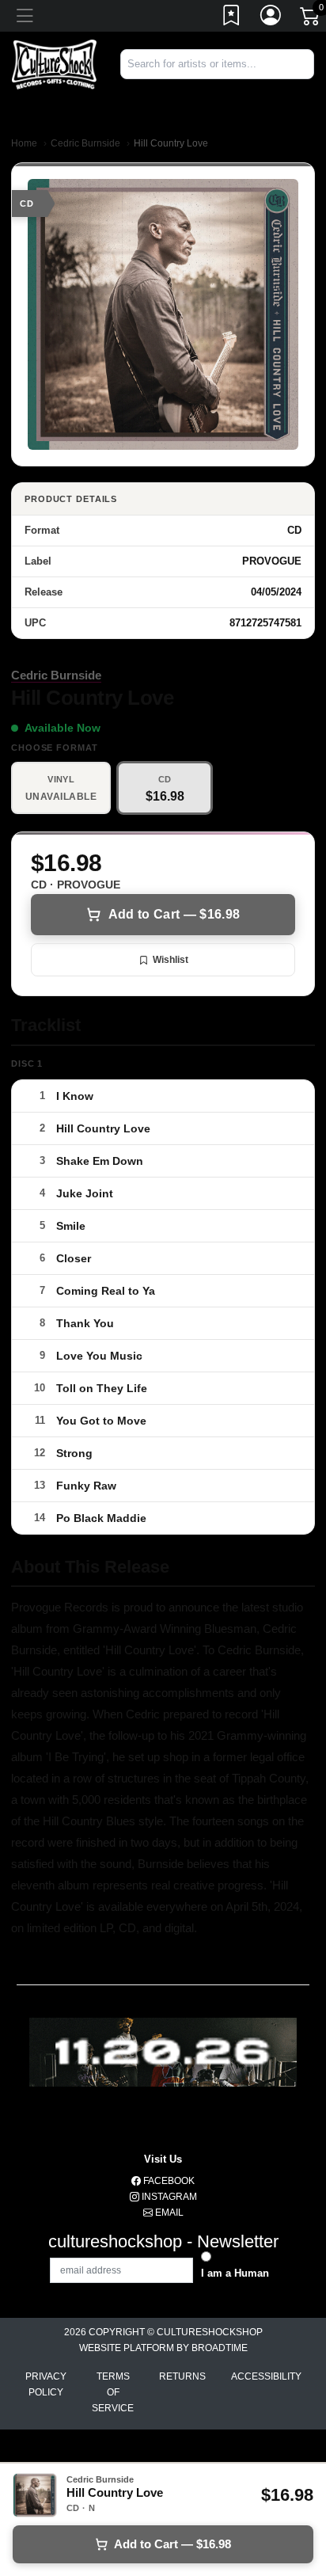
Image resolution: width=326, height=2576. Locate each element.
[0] (311, 19)
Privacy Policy (46, 2384)
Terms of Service (113, 2392)
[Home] (54, 64)
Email (168, 2213)
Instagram (168, 2197)
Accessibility (266, 2376)
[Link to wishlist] (232, 18)
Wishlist (171, 960)
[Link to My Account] (271, 18)
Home (24, 143)
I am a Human (235, 2273)
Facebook (168, 2181)
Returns (182, 2376)
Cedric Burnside (85, 143)
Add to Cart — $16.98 (174, 914)
